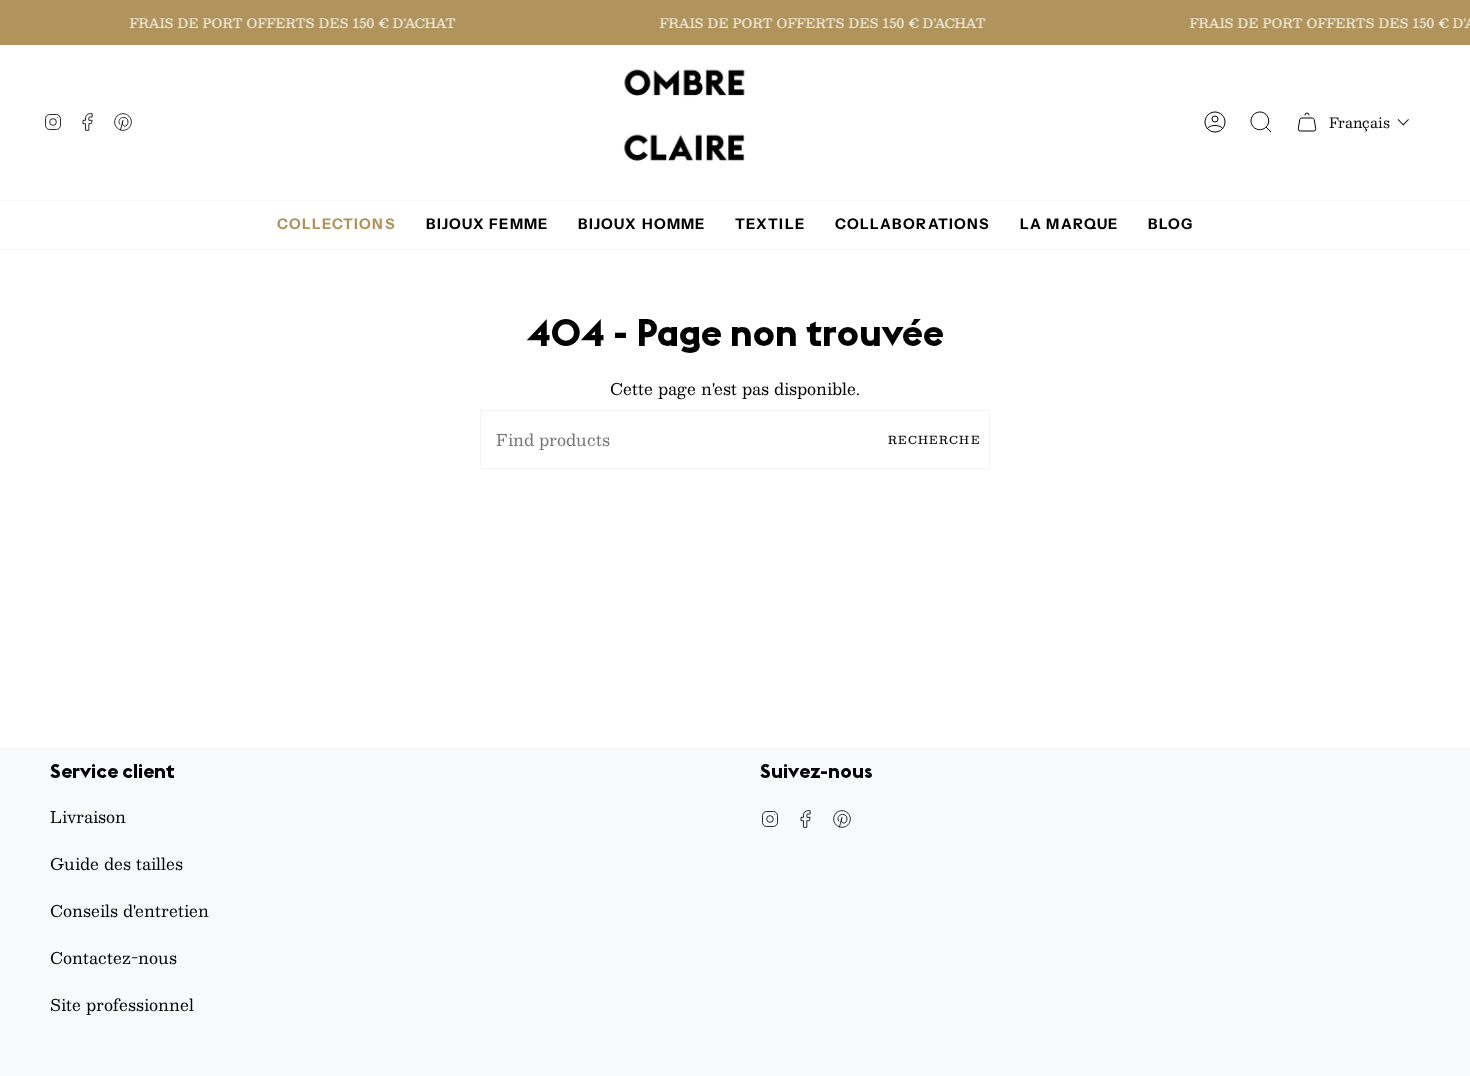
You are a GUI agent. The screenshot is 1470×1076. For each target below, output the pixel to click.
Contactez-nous (113, 957)
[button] (1369, 122)
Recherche (934, 439)
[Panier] (1307, 122)
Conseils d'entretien (129, 910)
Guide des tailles (116, 863)
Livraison (88, 816)
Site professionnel (122, 1004)
